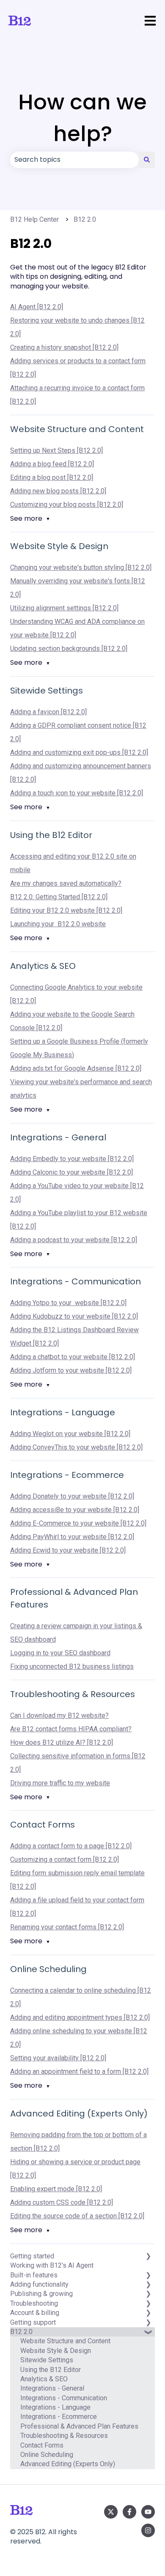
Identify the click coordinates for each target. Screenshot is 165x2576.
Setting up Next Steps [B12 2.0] (56, 450)
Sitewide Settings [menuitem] (47, 2360)
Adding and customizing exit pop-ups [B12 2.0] (79, 752)
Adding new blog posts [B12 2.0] (58, 491)
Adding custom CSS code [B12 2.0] (62, 2202)
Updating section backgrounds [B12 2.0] (69, 649)
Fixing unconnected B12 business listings (72, 1666)
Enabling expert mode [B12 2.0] (56, 2189)
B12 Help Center (34, 219)
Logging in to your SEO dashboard (60, 1653)
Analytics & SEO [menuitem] (44, 2379)
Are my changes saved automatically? (66, 883)
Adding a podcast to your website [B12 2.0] (74, 1240)
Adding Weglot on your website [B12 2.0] (70, 1434)
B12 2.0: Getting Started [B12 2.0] (59, 897)
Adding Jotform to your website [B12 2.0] (71, 1370)
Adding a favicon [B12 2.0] (48, 712)
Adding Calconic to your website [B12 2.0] (71, 1172)
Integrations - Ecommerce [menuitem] (59, 2417)
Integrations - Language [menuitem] (55, 2407)
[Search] (147, 160)
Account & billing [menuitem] (35, 2313)
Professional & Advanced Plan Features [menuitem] (79, 2426)
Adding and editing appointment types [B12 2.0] (80, 2017)
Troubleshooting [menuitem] (34, 2303)
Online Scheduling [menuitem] (47, 2455)
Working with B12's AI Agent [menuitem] (52, 2265)
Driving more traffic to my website (60, 1783)
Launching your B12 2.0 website (58, 924)
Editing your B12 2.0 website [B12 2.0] (66, 910)
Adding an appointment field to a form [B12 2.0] (79, 2071)
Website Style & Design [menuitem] (56, 2351)
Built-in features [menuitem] (34, 2275)
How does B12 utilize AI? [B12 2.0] (62, 1742)
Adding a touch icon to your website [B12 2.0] (77, 793)
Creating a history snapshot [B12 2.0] (64, 347)
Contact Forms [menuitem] (42, 2445)
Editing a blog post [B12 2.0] (52, 477)
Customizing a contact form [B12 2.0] (65, 1859)
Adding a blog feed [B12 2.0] (52, 464)
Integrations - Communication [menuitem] (64, 2398)
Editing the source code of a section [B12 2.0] (77, 2216)
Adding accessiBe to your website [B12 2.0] (75, 1510)
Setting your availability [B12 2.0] (58, 2058)
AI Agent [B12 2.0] (37, 307)
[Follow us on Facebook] (129, 2512)
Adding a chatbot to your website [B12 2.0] (73, 1357)
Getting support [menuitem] (33, 2322)
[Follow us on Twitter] (111, 2512)
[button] (148, 2337)
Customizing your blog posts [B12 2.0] (67, 505)
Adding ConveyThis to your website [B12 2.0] (76, 1447)
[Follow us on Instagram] (148, 2530)
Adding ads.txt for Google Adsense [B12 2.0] (76, 1068)
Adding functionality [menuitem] (39, 2284)
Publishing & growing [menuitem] (41, 2294)
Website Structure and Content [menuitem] (65, 2341)
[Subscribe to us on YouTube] (148, 2512)
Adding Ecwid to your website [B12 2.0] (68, 1550)
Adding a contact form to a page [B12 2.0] (71, 1846)
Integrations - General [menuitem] (52, 2388)
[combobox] (74, 160)
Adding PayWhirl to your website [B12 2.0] (72, 1537)
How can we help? (82, 118)
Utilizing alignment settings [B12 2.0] (64, 608)
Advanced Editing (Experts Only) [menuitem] (68, 2464)
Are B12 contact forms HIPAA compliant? (71, 1729)
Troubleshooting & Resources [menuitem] (64, 2436)
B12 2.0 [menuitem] (21, 2332)
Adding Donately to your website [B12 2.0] (72, 1496)
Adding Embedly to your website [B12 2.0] (72, 1159)
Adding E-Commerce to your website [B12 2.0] (78, 1523)
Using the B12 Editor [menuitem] (51, 2370)
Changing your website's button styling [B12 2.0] (81, 567)
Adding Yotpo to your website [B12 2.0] (68, 1303)
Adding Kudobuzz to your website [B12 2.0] (74, 1316)
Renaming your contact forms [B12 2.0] (67, 1927)
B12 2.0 (85, 219)
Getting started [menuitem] (32, 2256)
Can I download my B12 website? (59, 1715)
